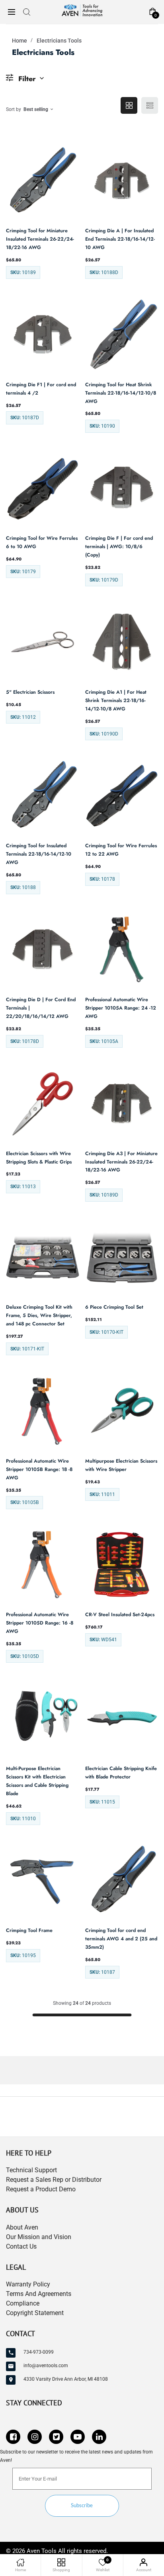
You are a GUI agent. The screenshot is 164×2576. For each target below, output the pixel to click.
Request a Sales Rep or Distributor (54, 2180)
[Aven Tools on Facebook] (13, 2437)
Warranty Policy (28, 2284)
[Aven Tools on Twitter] (56, 2437)
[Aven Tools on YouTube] (78, 2437)
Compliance (23, 2303)
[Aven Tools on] (99, 2437)
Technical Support (31, 2170)
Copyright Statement (35, 2313)
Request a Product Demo (41, 2189)
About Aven (22, 2227)
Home (20, 41)
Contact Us (21, 2246)
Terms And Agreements (39, 2294)
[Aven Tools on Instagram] (35, 2437)
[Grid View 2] (129, 105)
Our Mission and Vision (39, 2237)
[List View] (150, 105)
